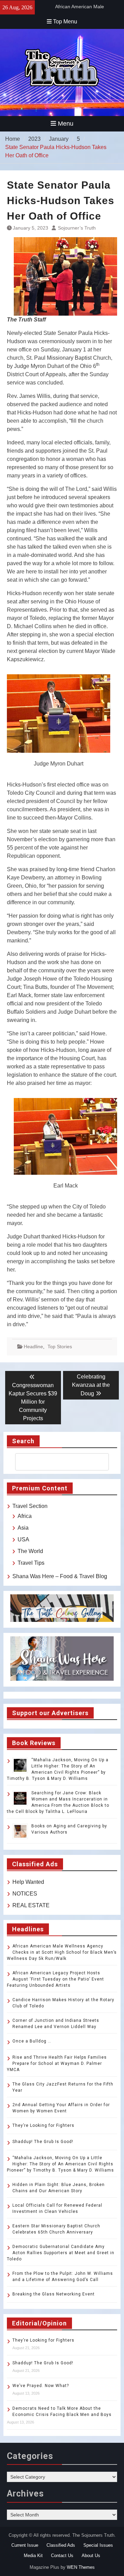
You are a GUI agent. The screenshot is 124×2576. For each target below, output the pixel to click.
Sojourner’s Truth (77, 228)
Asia (23, 1528)
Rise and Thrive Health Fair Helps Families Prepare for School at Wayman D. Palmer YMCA (57, 2063)
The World (30, 1551)
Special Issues (98, 2545)
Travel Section (30, 1506)
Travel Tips (31, 1563)
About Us (91, 2556)
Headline (33, 1347)
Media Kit (33, 2556)
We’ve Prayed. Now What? (41, 2386)
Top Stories (60, 1347)
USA (23, 1539)
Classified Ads (61, 2545)
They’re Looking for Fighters (43, 2125)
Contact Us (62, 2556)
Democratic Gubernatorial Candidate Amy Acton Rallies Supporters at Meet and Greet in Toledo (61, 2253)
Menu (66, 124)
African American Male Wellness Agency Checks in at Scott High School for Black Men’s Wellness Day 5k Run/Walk (62, 1952)
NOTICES (25, 1894)
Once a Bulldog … (32, 2041)
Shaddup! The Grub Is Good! (43, 2142)
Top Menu (65, 22)
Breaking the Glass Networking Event (54, 2294)
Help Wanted (28, 1882)
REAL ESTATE (31, 1905)
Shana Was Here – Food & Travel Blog (60, 1576)
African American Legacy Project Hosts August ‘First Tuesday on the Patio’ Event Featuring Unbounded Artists (55, 1979)
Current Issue (25, 2545)
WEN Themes (81, 2567)
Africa (25, 1516)
